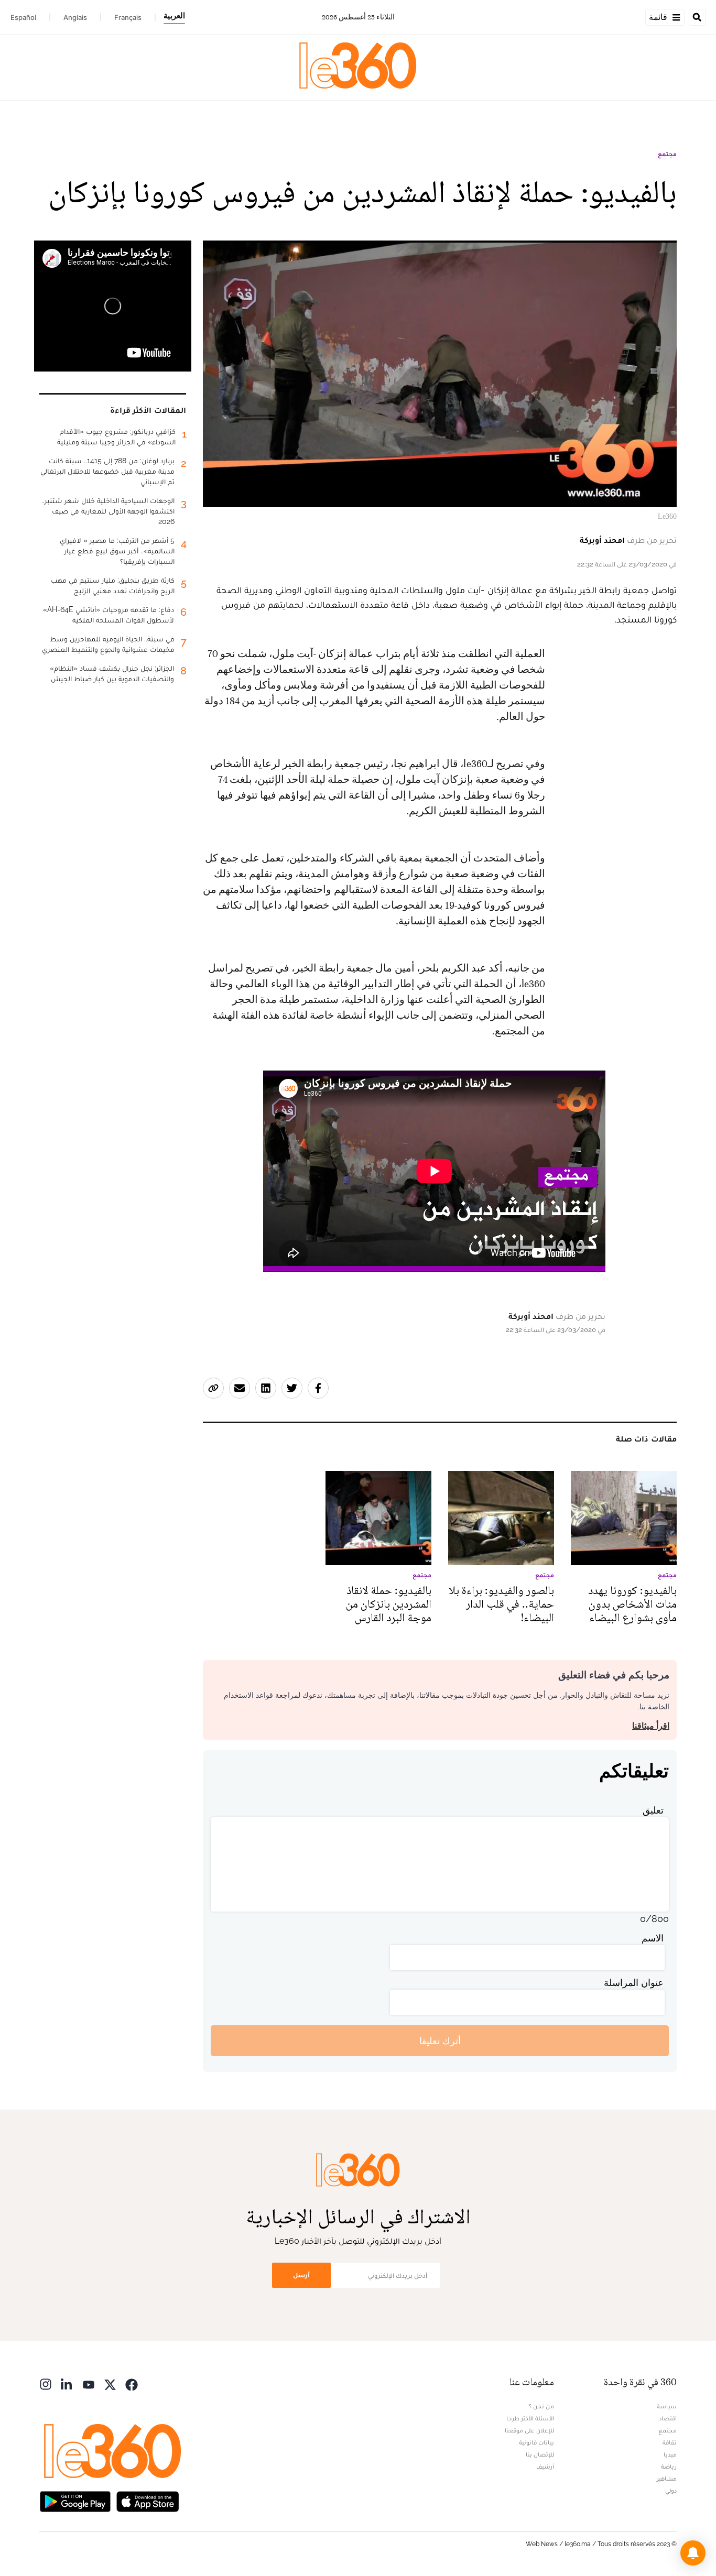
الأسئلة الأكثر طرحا (530, 2418)
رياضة (669, 2466)
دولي (671, 2491)
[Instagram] (46, 2383)
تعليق (653, 1810)
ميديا (670, 2454)
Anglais (75, 17)
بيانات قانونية (536, 2442)
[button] (693, 2553)
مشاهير (667, 2479)
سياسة (667, 2406)
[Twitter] (110, 2383)
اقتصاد (668, 2418)
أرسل (301, 2275)
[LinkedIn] (67, 2383)
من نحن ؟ (541, 2406)
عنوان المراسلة (634, 1983)
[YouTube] (89, 2383)
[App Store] (148, 2500)
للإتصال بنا (540, 2454)
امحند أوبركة (602, 540)
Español (23, 17)
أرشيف (545, 2466)
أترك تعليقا (440, 2041)
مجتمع (667, 154)
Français (128, 17)
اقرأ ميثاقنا (651, 1726)
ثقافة (670, 2442)
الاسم (653, 1938)
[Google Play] (75, 2500)
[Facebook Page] (132, 2383)
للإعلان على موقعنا (529, 2430)
